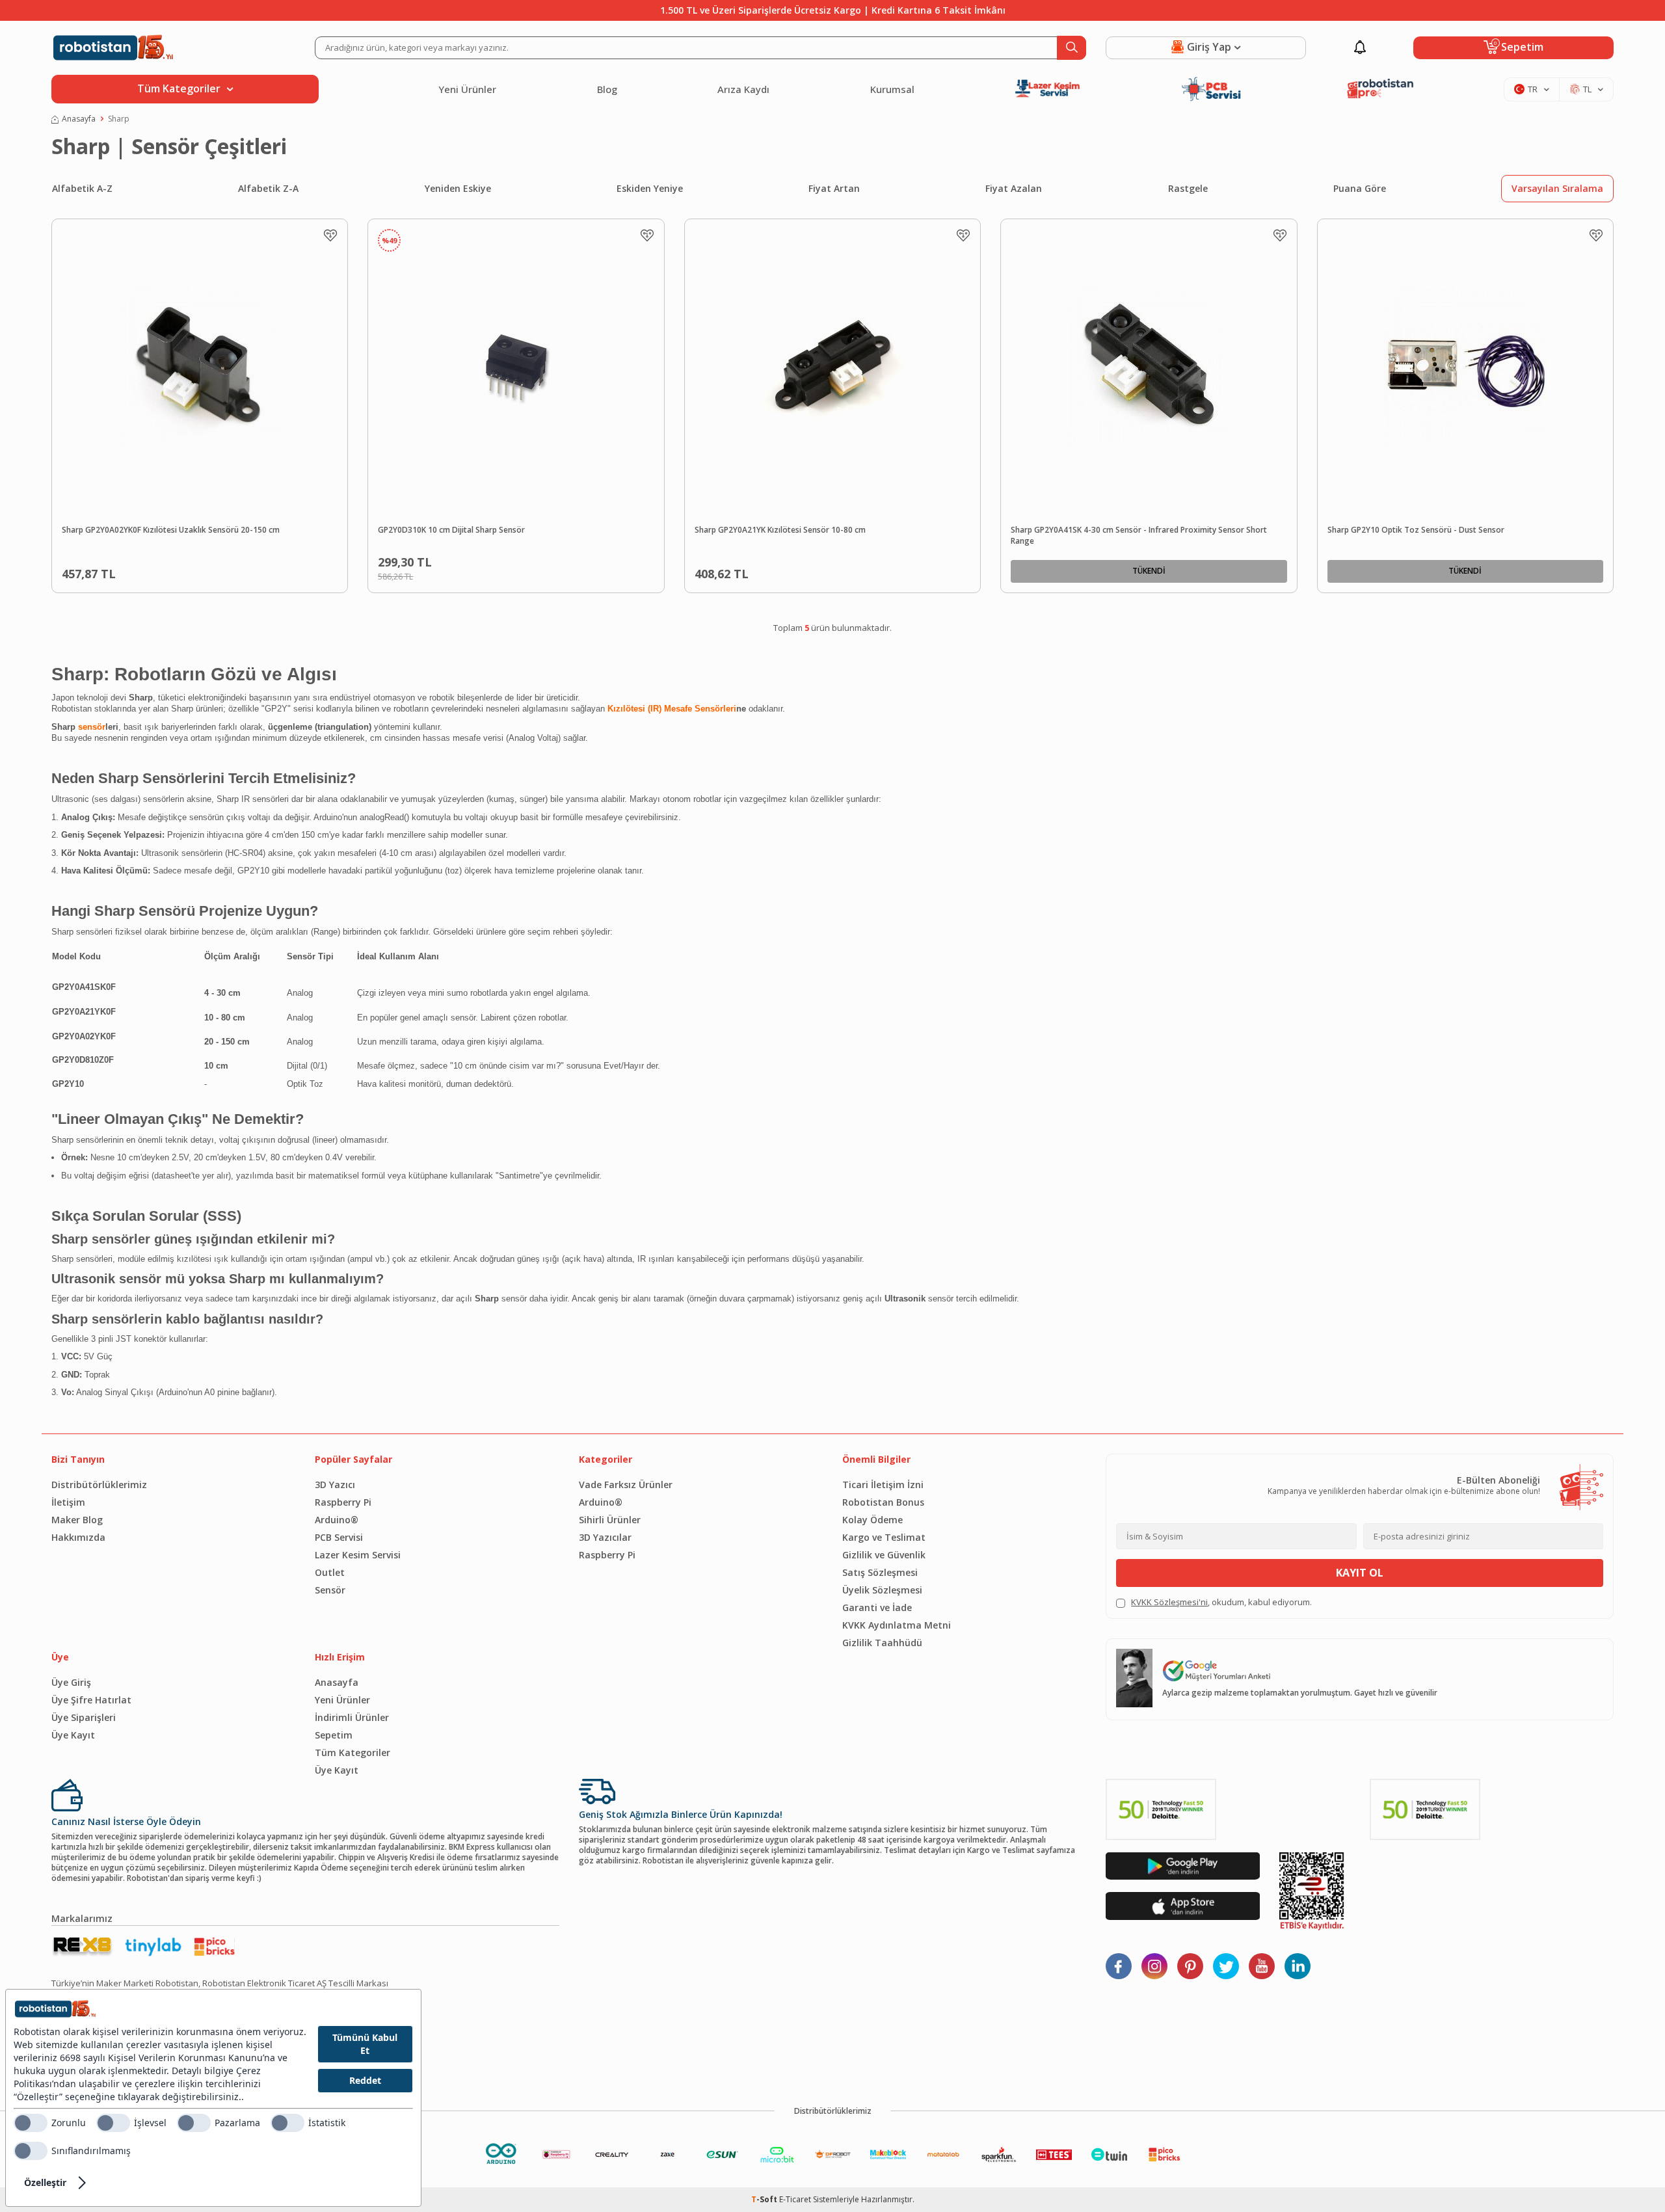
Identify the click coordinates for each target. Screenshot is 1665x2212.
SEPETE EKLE (230, 571)
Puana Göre (1360, 188)
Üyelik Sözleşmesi (882, 1590)
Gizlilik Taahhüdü (882, 1643)
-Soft (765, 2199)
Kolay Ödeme (872, 1520)
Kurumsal (892, 89)
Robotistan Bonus (883, 1502)
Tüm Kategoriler (353, 1752)
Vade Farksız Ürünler (626, 1485)
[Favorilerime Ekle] (330, 235)
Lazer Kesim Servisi (358, 1555)
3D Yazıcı (335, 1485)
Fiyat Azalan (1014, 188)
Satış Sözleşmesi (880, 1572)
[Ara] (1072, 48)
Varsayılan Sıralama (1557, 188)
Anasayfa (79, 119)
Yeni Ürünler (467, 89)
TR (1533, 89)
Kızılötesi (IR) (634, 709)
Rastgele (1188, 188)
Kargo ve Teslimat (884, 1537)
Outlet (330, 1572)
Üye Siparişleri (84, 1717)
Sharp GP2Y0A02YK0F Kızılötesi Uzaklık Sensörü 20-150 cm (171, 530)
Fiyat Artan (834, 188)
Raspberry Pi (343, 1502)
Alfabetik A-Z (82, 188)
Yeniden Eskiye (458, 188)
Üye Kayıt (73, 1735)
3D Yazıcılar (605, 1537)
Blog (607, 89)
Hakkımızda (78, 1537)
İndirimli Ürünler (352, 1717)
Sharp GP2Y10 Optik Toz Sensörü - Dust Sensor (1416, 530)
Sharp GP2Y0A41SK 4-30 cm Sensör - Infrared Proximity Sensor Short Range (1139, 536)
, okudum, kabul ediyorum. (1221, 1602)
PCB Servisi (339, 1537)
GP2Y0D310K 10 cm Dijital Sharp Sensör (451, 530)
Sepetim (334, 1735)
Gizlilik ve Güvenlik (884, 1555)
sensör (92, 727)
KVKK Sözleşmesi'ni (1169, 1602)
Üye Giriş (71, 1682)
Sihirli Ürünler (610, 1520)
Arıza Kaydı (743, 89)
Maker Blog (77, 1520)
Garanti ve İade (877, 1607)
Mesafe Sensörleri (700, 709)
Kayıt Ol (1360, 1573)
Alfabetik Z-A (268, 188)
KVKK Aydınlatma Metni (897, 1625)
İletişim (68, 1502)
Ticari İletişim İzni (883, 1485)
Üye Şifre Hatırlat (91, 1700)
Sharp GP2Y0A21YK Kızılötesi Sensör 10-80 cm (780, 530)
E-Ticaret (795, 2199)
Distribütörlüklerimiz (99, 1485)
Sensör (330, 1590)
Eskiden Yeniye (650, 188)
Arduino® (337, 1520)
